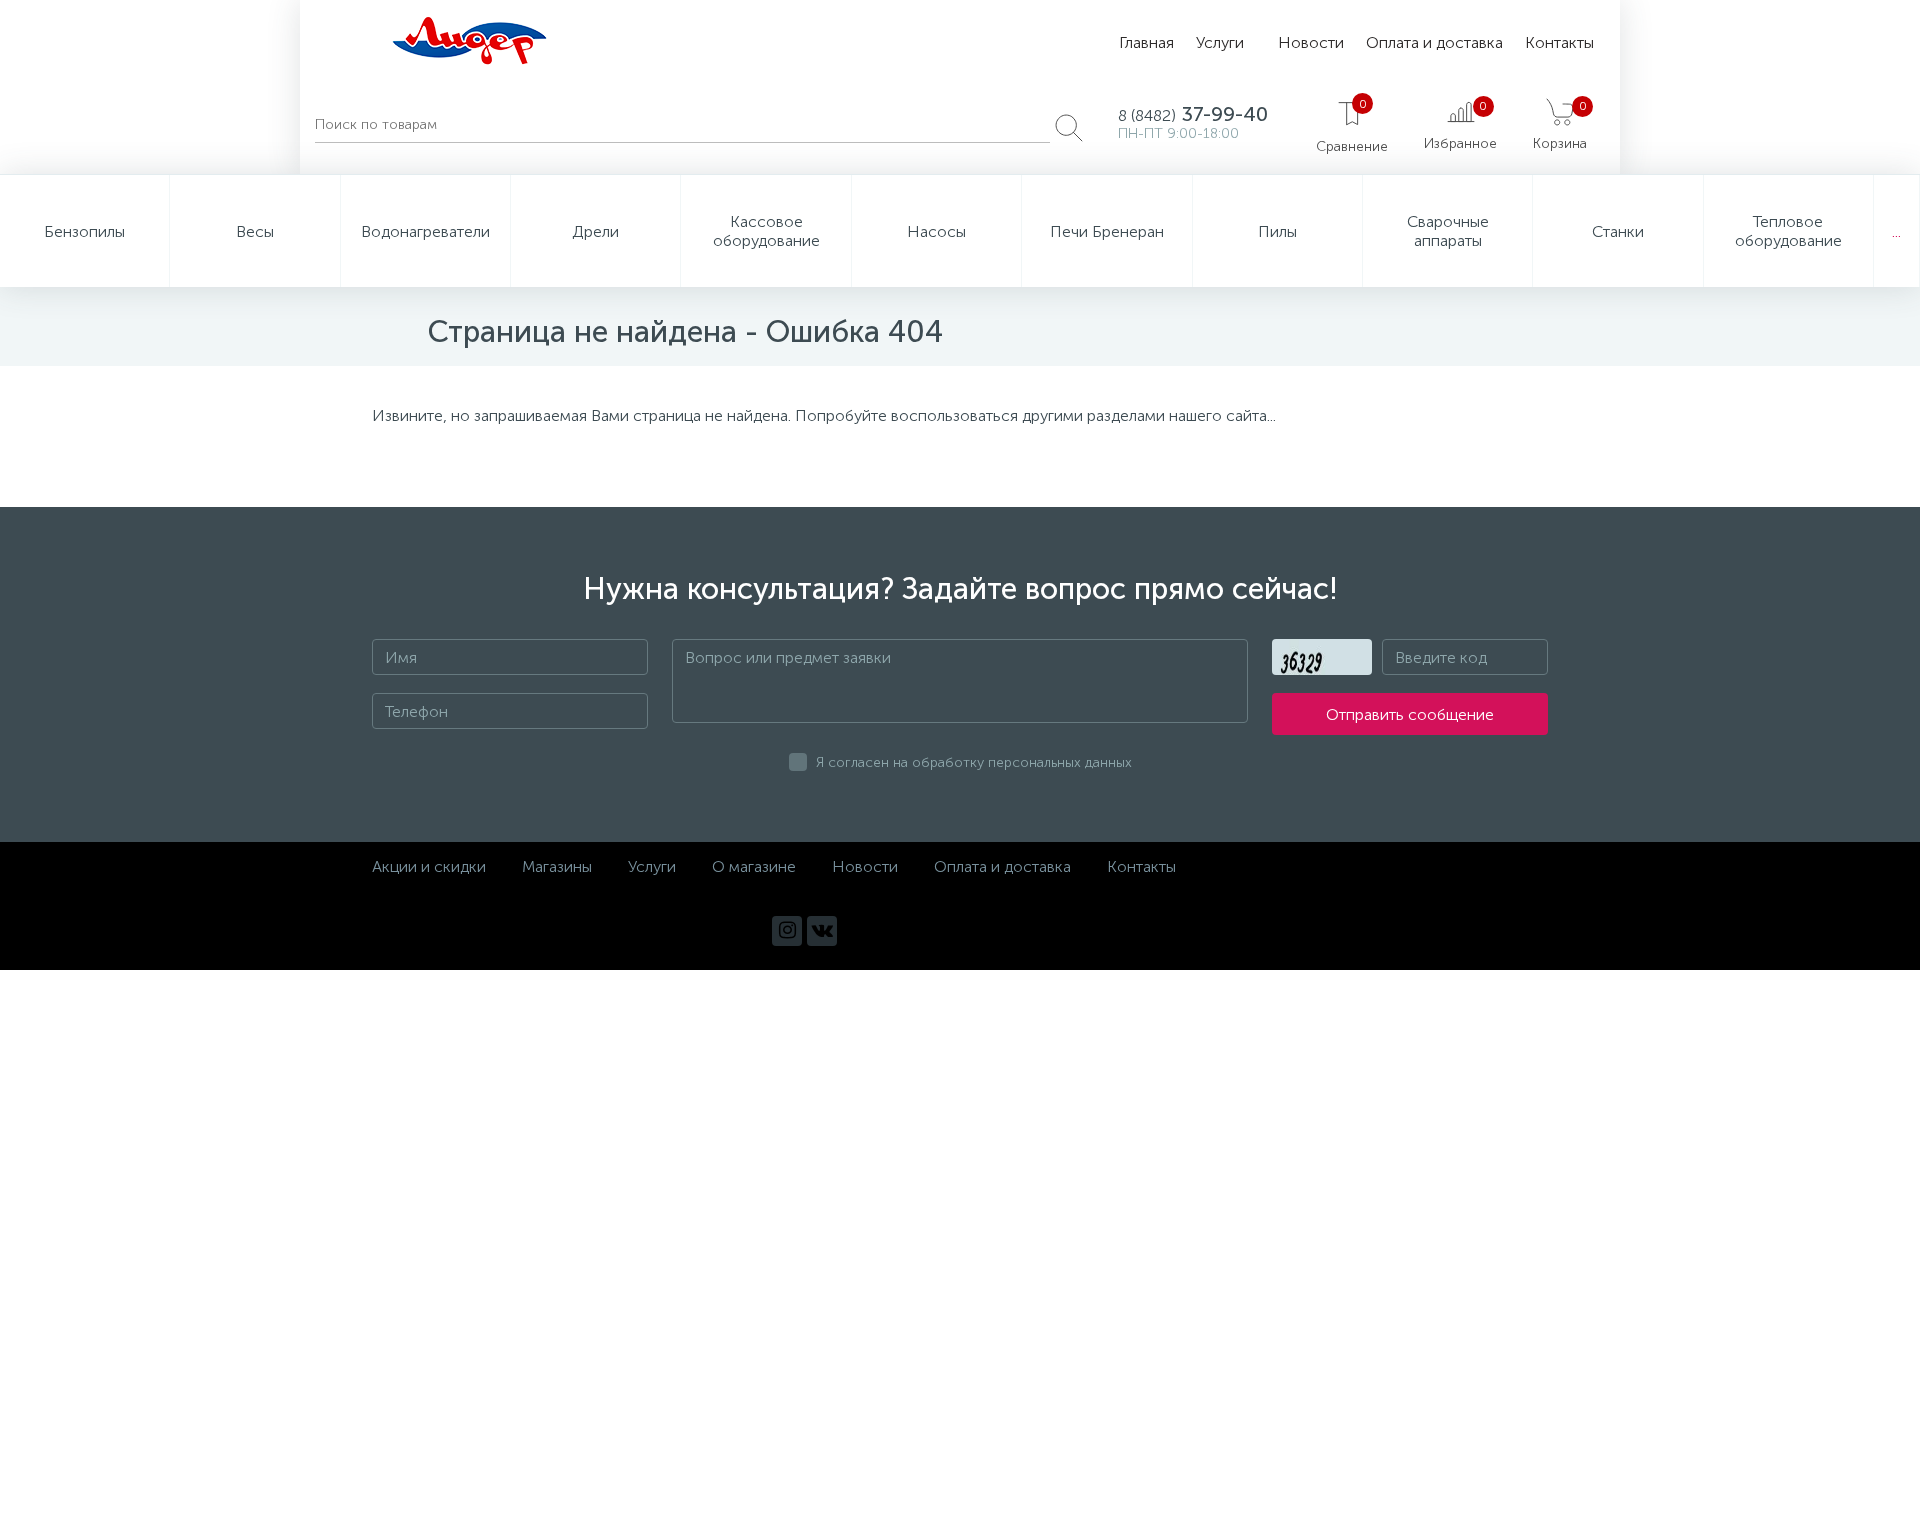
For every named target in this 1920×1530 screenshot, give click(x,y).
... (1896, 231)
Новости (1311, 42)
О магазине (754, 866)
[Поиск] (1069, 128)
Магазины (557, 866)
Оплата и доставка (1434, 42)
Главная (1146, 42)
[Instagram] (787, 931)
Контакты (1559, 42)
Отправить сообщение (1410, 714)
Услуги (1220, 42)
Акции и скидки (429, 866)
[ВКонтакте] (822, 931)
